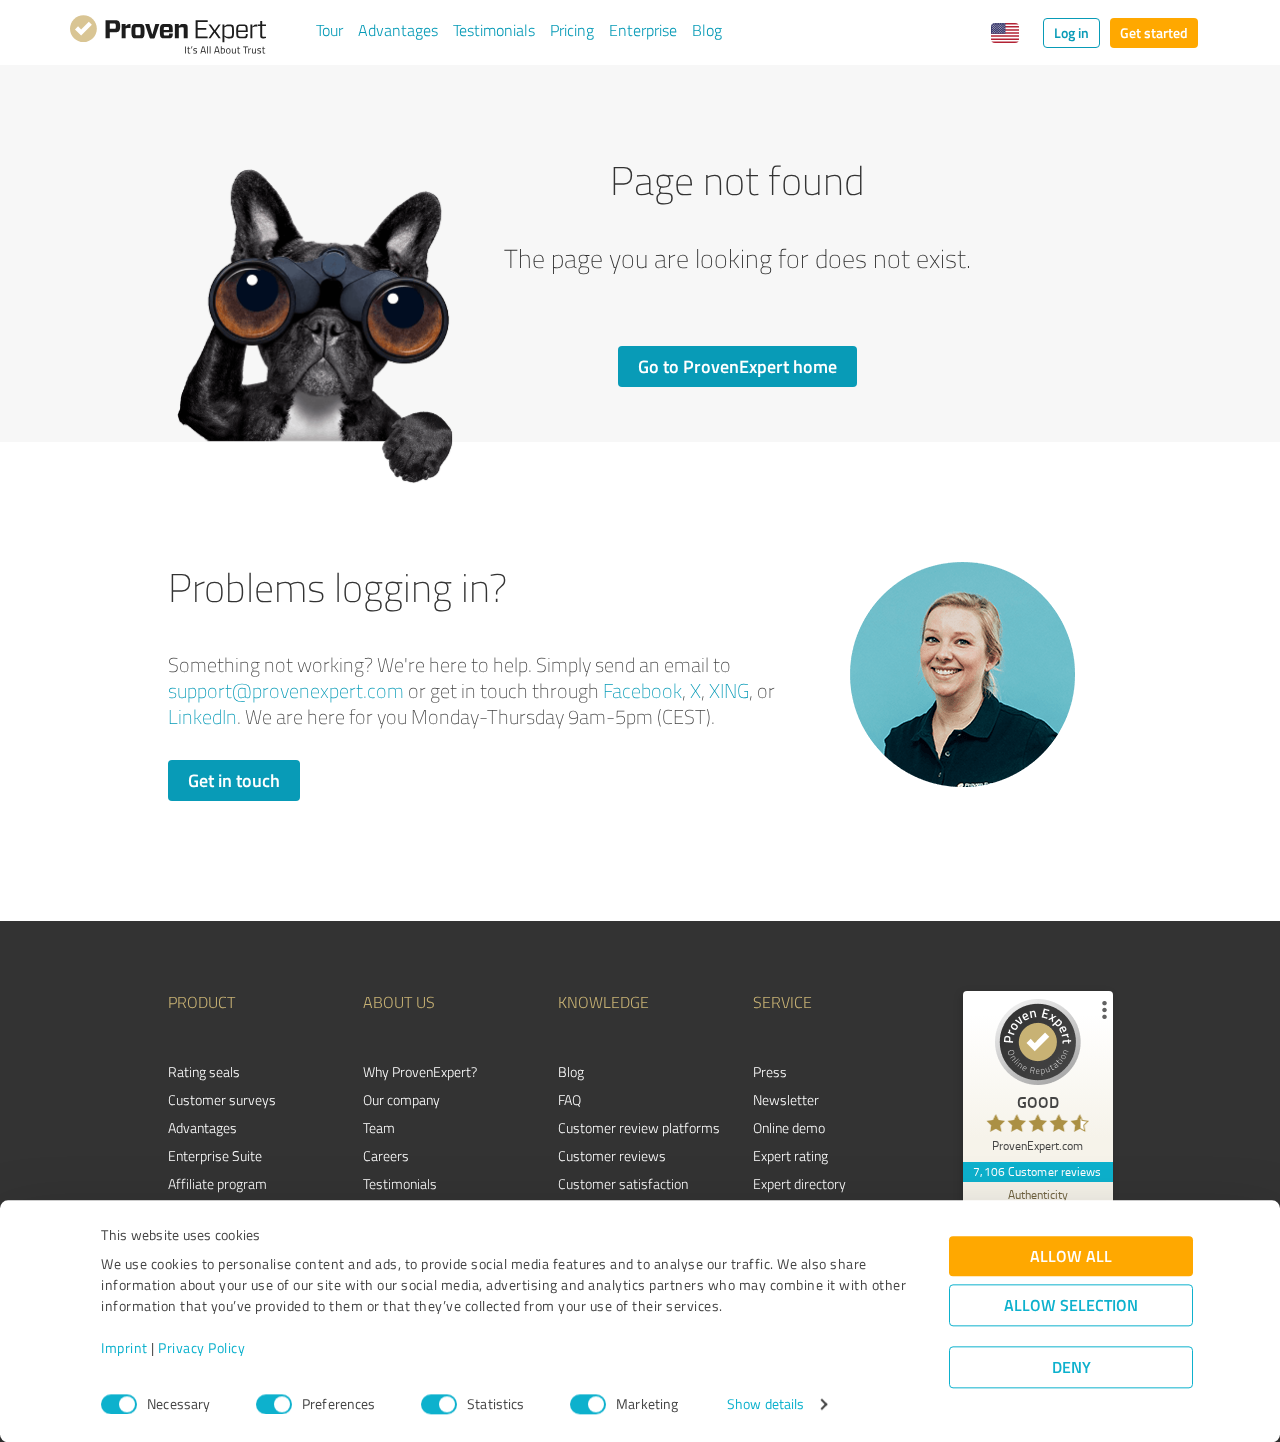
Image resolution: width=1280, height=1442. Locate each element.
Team (379, 1127)
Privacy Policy (201, 1348)
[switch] (274, 1404)
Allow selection (1071, 1305)
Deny (1071, 1367)
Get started (1154, 32)
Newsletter (786, 1099)
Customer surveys (222, 1099)
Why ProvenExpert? (420, 1071)
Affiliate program (217, 1183)
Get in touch (234, 780)
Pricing (572, 30)
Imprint (124, 1348)
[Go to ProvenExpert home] (168, 38)
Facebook (642, 690)
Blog (707, 30)
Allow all (1071, 1256)
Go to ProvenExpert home (737, 366)
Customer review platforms (639, 1127)
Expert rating (790, 1155)
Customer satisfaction (623, 1183)
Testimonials (494, 30)
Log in (1071, 32)
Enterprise (643, 30)
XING (729, 690)
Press (770, 1071)
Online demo (789, 1127)
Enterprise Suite (215, 1155)
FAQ (569, 1099)
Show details (765, 1404)
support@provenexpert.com (286, 690)
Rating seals (204, 1071)
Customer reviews (612, 1155)
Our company (401, 1099)
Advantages (398, 30)
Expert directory (799, 1183)
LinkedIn (202, 716)
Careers (386, 1155)
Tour (329, 30)
